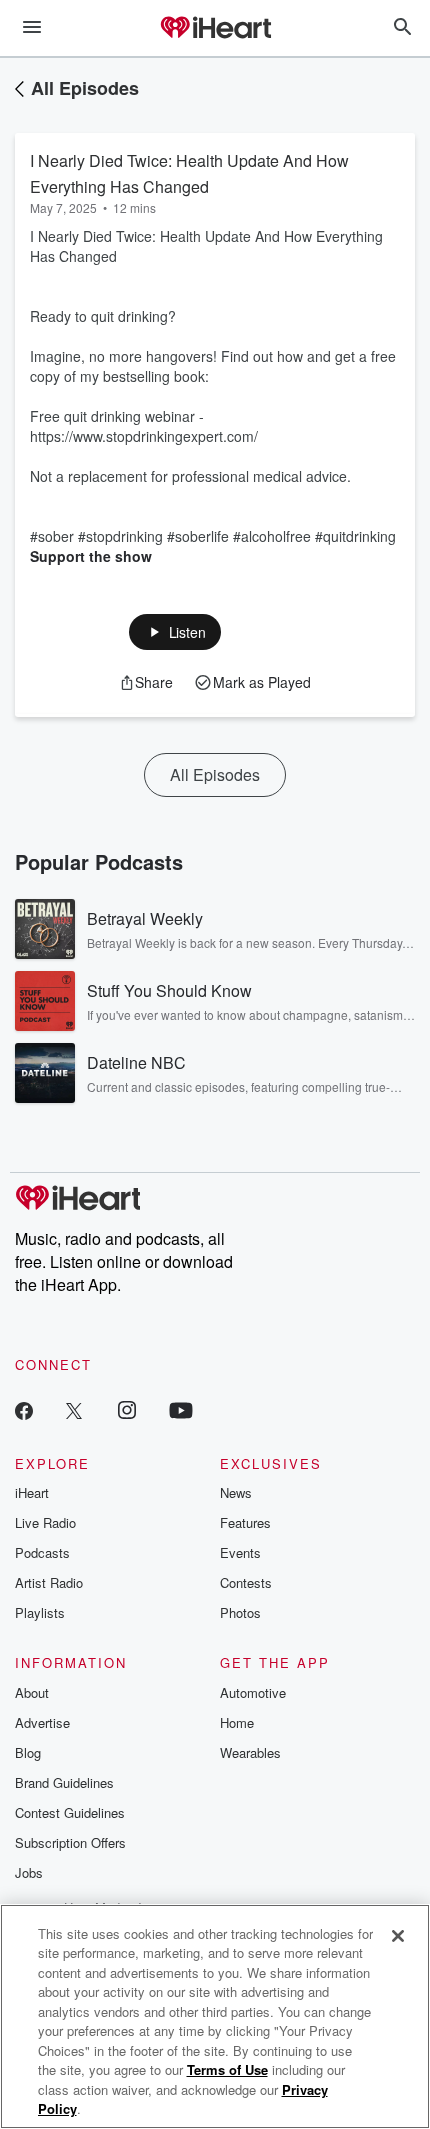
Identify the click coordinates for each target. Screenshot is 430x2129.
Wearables (250, 1752)
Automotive (253, 1692)
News (236, 1492)
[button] (175, 632)
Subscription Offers (70, 1842)
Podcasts (42, 1552)
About (32, 1692)
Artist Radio (49, 1582)
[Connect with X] (74, 1409)
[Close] (398, 1936)
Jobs (29, 1872)
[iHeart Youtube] (181, 1409)
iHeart (32, 1492)
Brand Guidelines (64, 1782)
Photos (240, 1612)
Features (245, 1522)
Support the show (91, 556)
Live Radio (45, 1522)
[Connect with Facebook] (24, 1409)
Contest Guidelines (70, 1812)
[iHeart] (215, 29)
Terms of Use (227, 2069)
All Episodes (85, 88)
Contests (246, 1582)
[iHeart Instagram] (127, 1409)
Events (240, 1552)
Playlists (40, 1612)
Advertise (42, 1722)
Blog (28, 1752)
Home (237, 1722)
